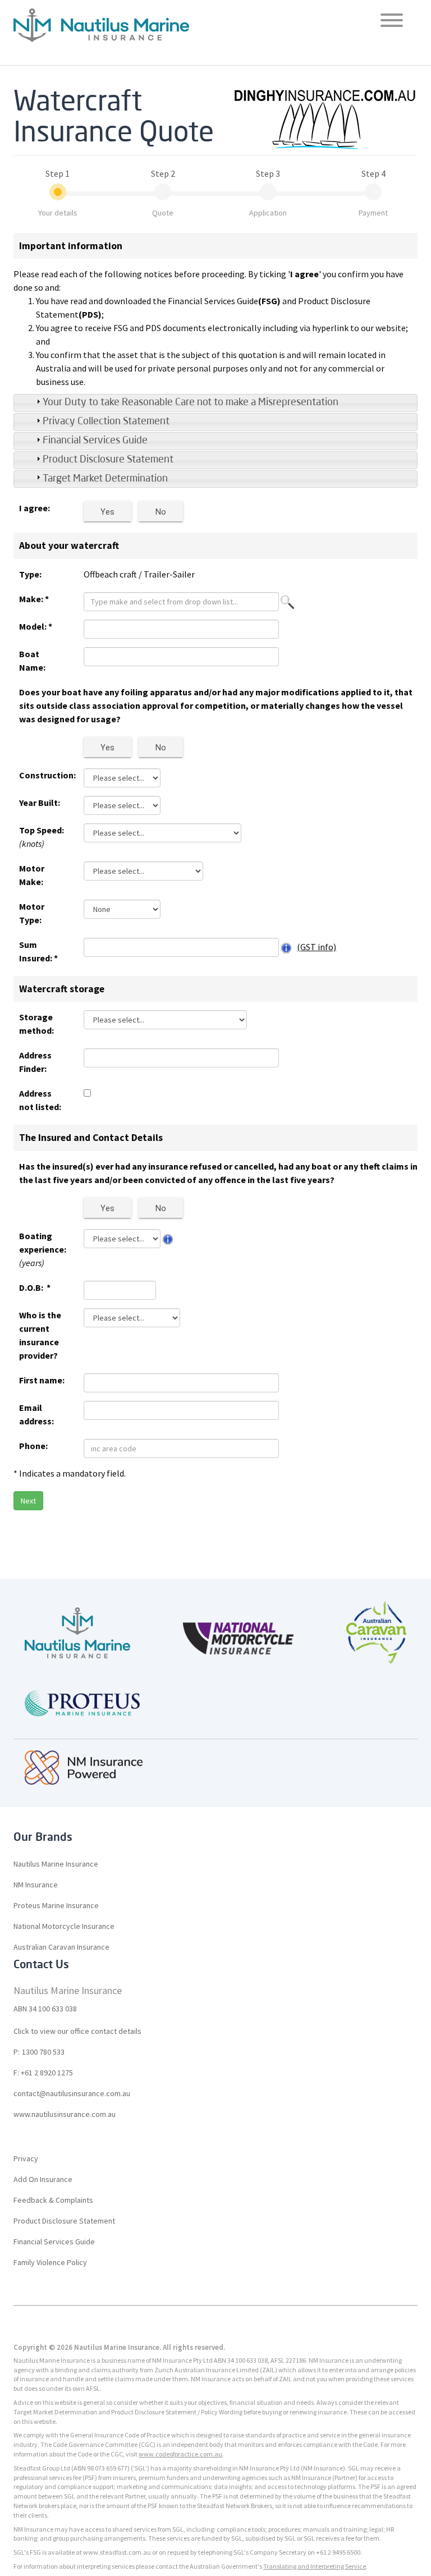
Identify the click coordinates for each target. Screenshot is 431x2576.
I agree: (35, 508)
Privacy (26, 2158)
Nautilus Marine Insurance (56, 1864)
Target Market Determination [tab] (105, 479)
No (161, 512)
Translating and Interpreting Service (315, 2566)
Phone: (33, 1446)
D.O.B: (35, 1287)
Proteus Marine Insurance (56, 1905)
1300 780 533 (43, 2052)
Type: (30, 574)
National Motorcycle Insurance (64, 1926)
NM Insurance (36, 1885)
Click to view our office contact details (77, 2031)
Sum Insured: (38, 951)
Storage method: (36, 1024)
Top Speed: (42, 837)
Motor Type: (32, 913)
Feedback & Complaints (53, 2200)
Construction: (43, 775)
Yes (107, 512)
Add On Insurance (43, 2179)
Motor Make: (32, 875)
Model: (36, 626)
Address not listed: (40, 1100)
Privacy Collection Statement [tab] (106, 421)
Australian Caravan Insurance (61, 1947)
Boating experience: (43, 1249)
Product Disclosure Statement (64, 2221)
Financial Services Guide (54, 2242)
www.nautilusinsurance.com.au (65, 2114)
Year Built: (40, 803)
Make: (34, 599)
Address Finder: (35, 1062)
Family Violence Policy (50, 2262)
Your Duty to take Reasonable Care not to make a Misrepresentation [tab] (191, 402)
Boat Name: (32, 661)
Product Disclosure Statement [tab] (108, 460)
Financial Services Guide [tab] (95, 441)
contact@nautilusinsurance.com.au (72, 2093)
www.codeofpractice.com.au (180, 2454)
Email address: (36, 1414)
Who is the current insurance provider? (40, 1335)
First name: (42, 1380)
